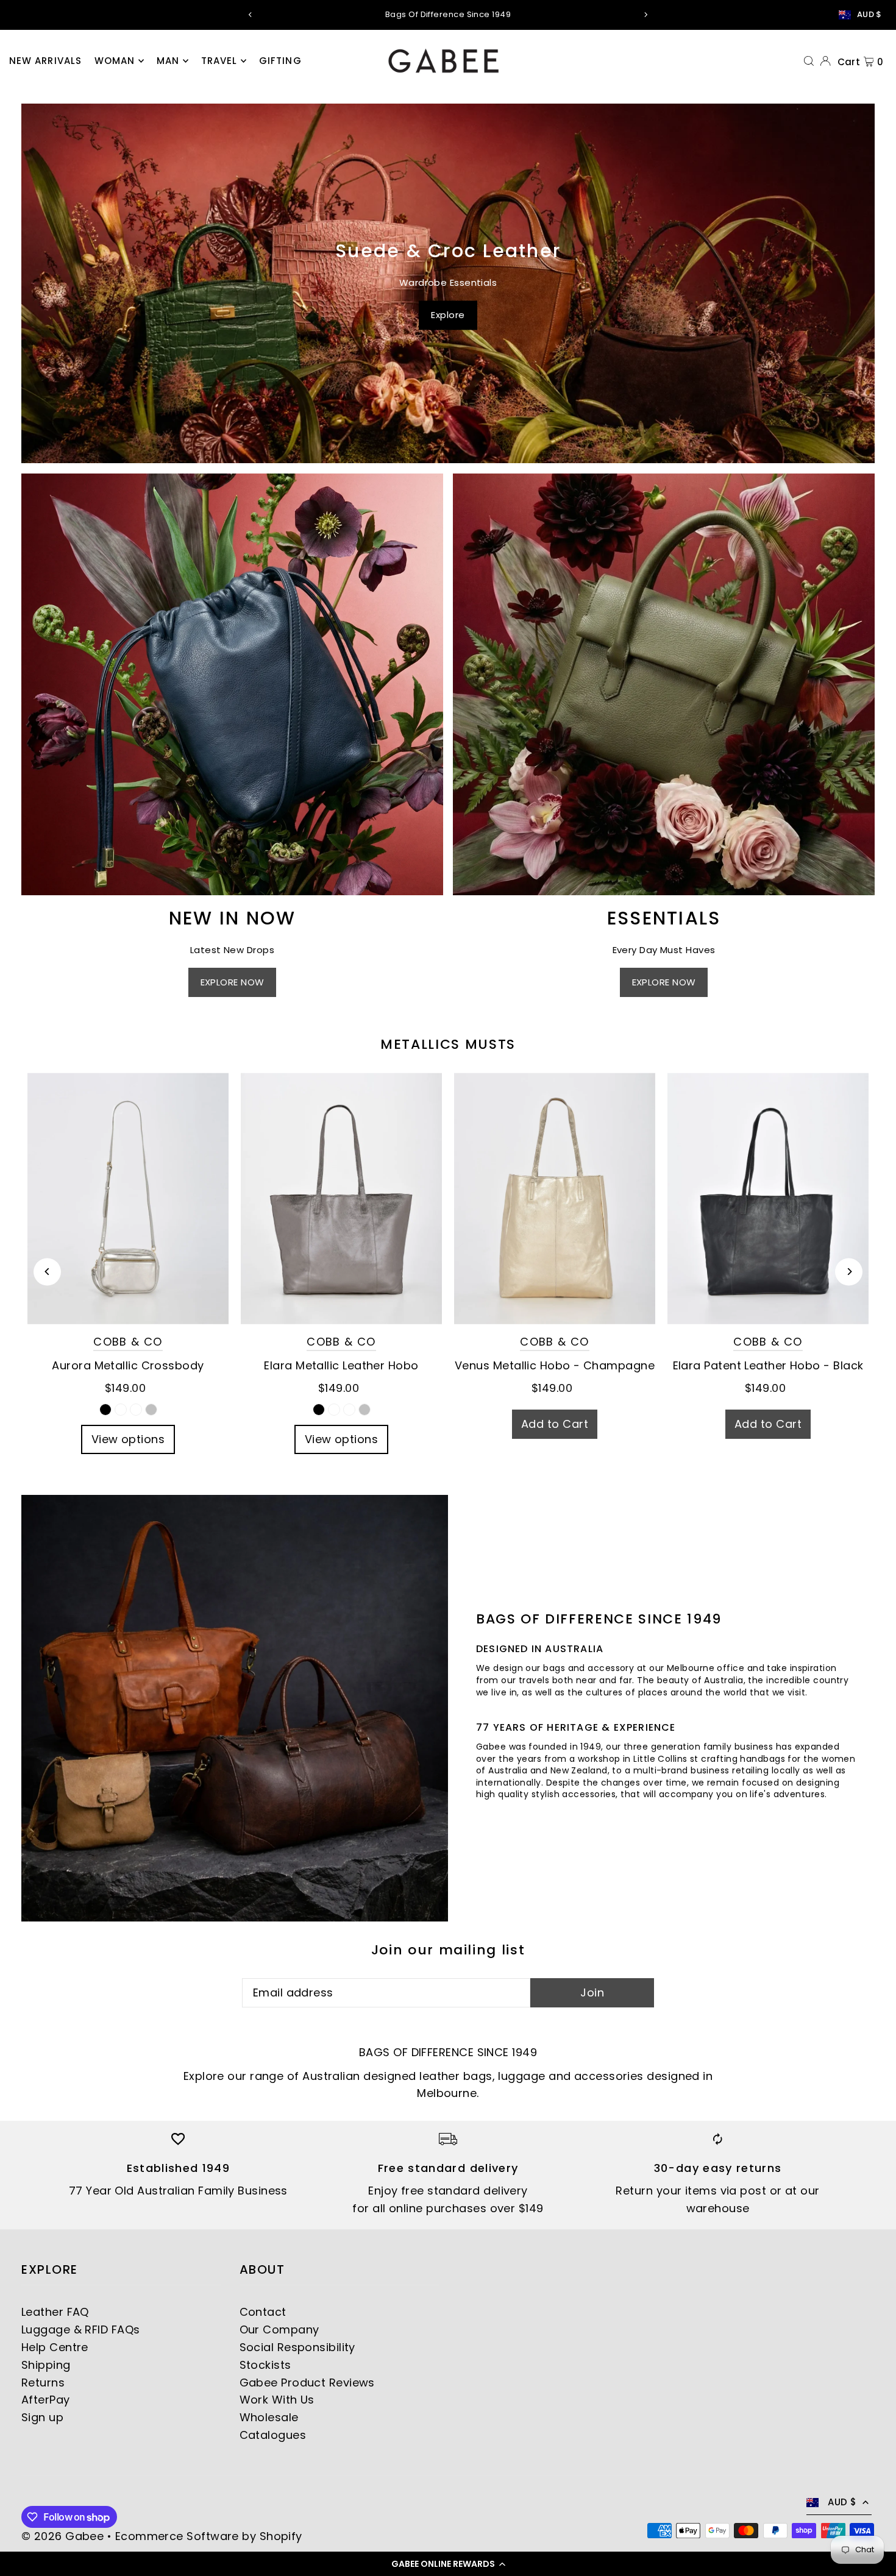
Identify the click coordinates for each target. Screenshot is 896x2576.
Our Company (279, 2329)
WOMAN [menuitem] (115, 61)
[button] (448, 2564)
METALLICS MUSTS (448, 1044)
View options (128, 1439)
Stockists (265, 2365)
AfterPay (46, 2400)
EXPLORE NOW (233, 982)
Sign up (42, 2417)
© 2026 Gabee (62, 2536)
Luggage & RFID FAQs (81, 2329)
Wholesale (269, 2417)
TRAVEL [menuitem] (219, 61)
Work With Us (277, 2400)
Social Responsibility (297, 2347)
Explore (448, 315)
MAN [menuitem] (168, 61)
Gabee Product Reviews (307, 2383)
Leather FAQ (55, 2312)
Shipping (46, 2365)
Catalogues (273, 2435)
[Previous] (251, 15)
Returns (43, 2383)
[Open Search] (809, 60)
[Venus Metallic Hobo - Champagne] (555, 1198)
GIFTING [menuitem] (280, 61)
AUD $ (869, 15)
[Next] (645, 15)
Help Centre (55, 2347)
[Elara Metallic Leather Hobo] (341, 1198)
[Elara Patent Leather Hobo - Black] (768, 1198)
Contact (263, 2312)
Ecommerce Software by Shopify (209, 2536)
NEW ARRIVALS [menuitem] (46, 61)
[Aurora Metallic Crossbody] (128, 1198)
